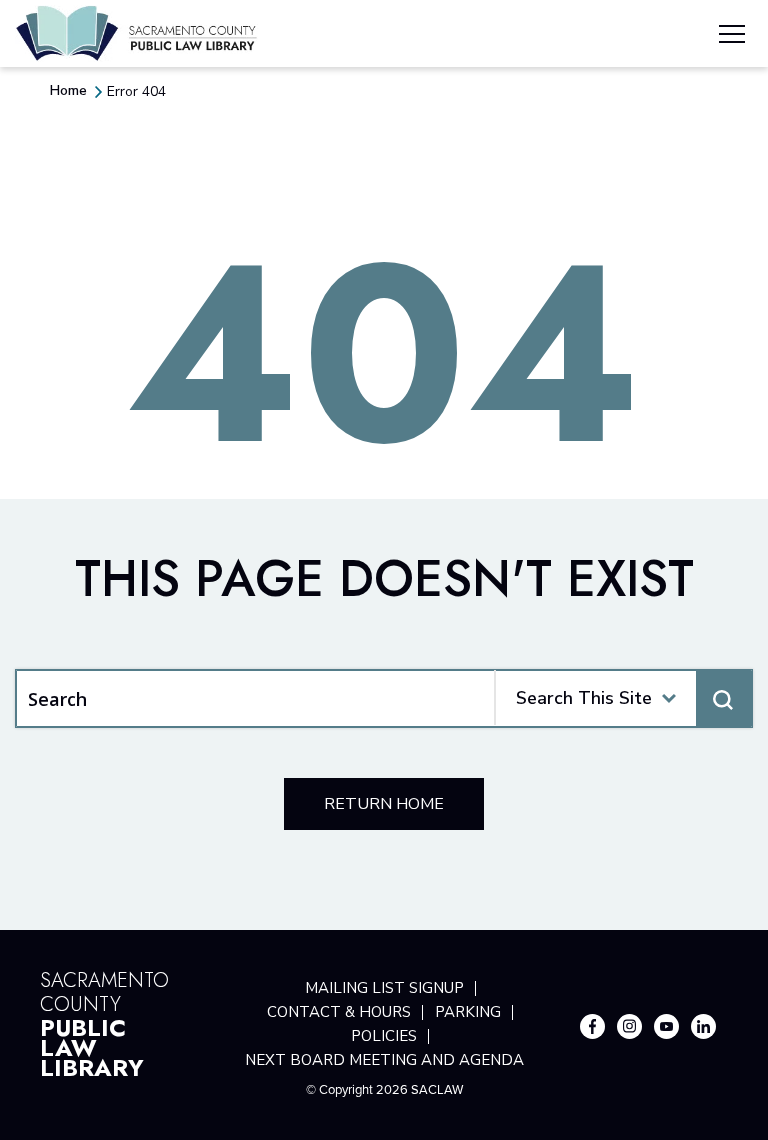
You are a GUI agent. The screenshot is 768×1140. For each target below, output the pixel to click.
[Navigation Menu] (732, 37)
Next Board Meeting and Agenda (384, 1060)
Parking (468, 1012)
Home (68, 90)
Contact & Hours (339, 1012)
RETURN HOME (384, 804)
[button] (668, 698)
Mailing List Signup (384, 988)
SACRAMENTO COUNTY (104, 1022)
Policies (384, 1036)
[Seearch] (723, 699)
